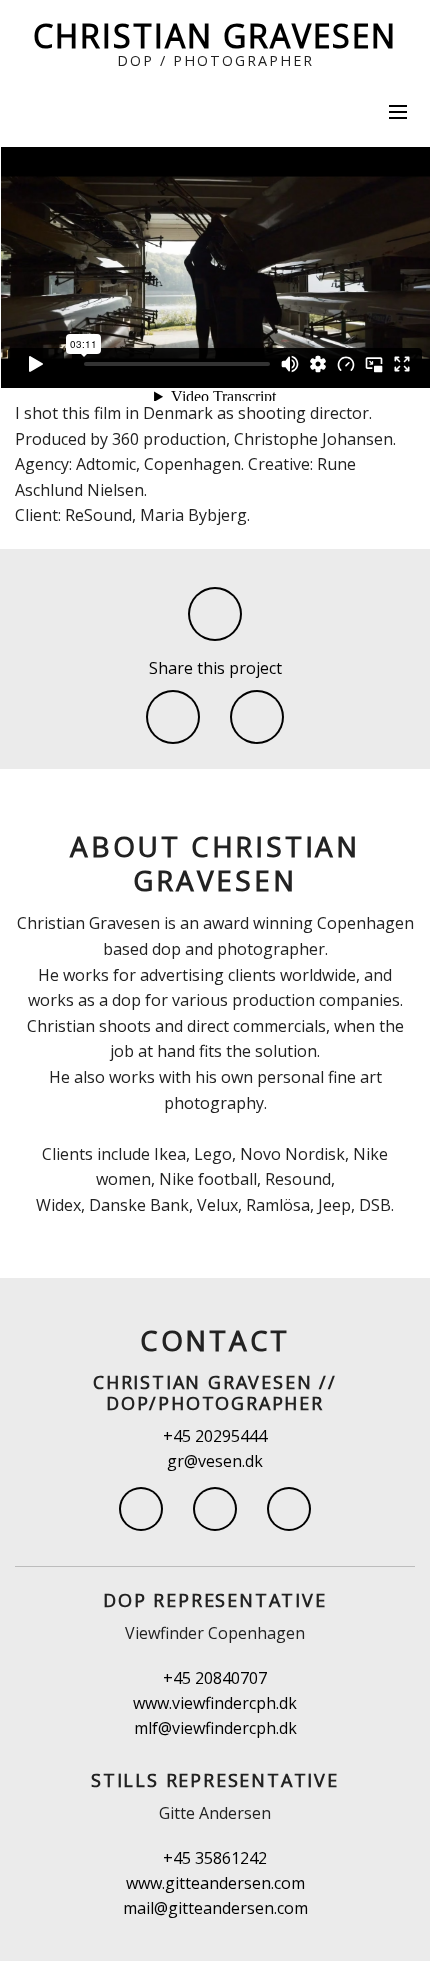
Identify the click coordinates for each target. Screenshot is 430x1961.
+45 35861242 (215, 1858)
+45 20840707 (215, 1678)
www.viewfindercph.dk (215, 1703)
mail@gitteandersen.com (215, 1908)
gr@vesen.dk (215, 1461)
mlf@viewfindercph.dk (215, 1728)
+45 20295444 (215, 1436)
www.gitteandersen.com (215, 1883)
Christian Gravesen (215, 35)
